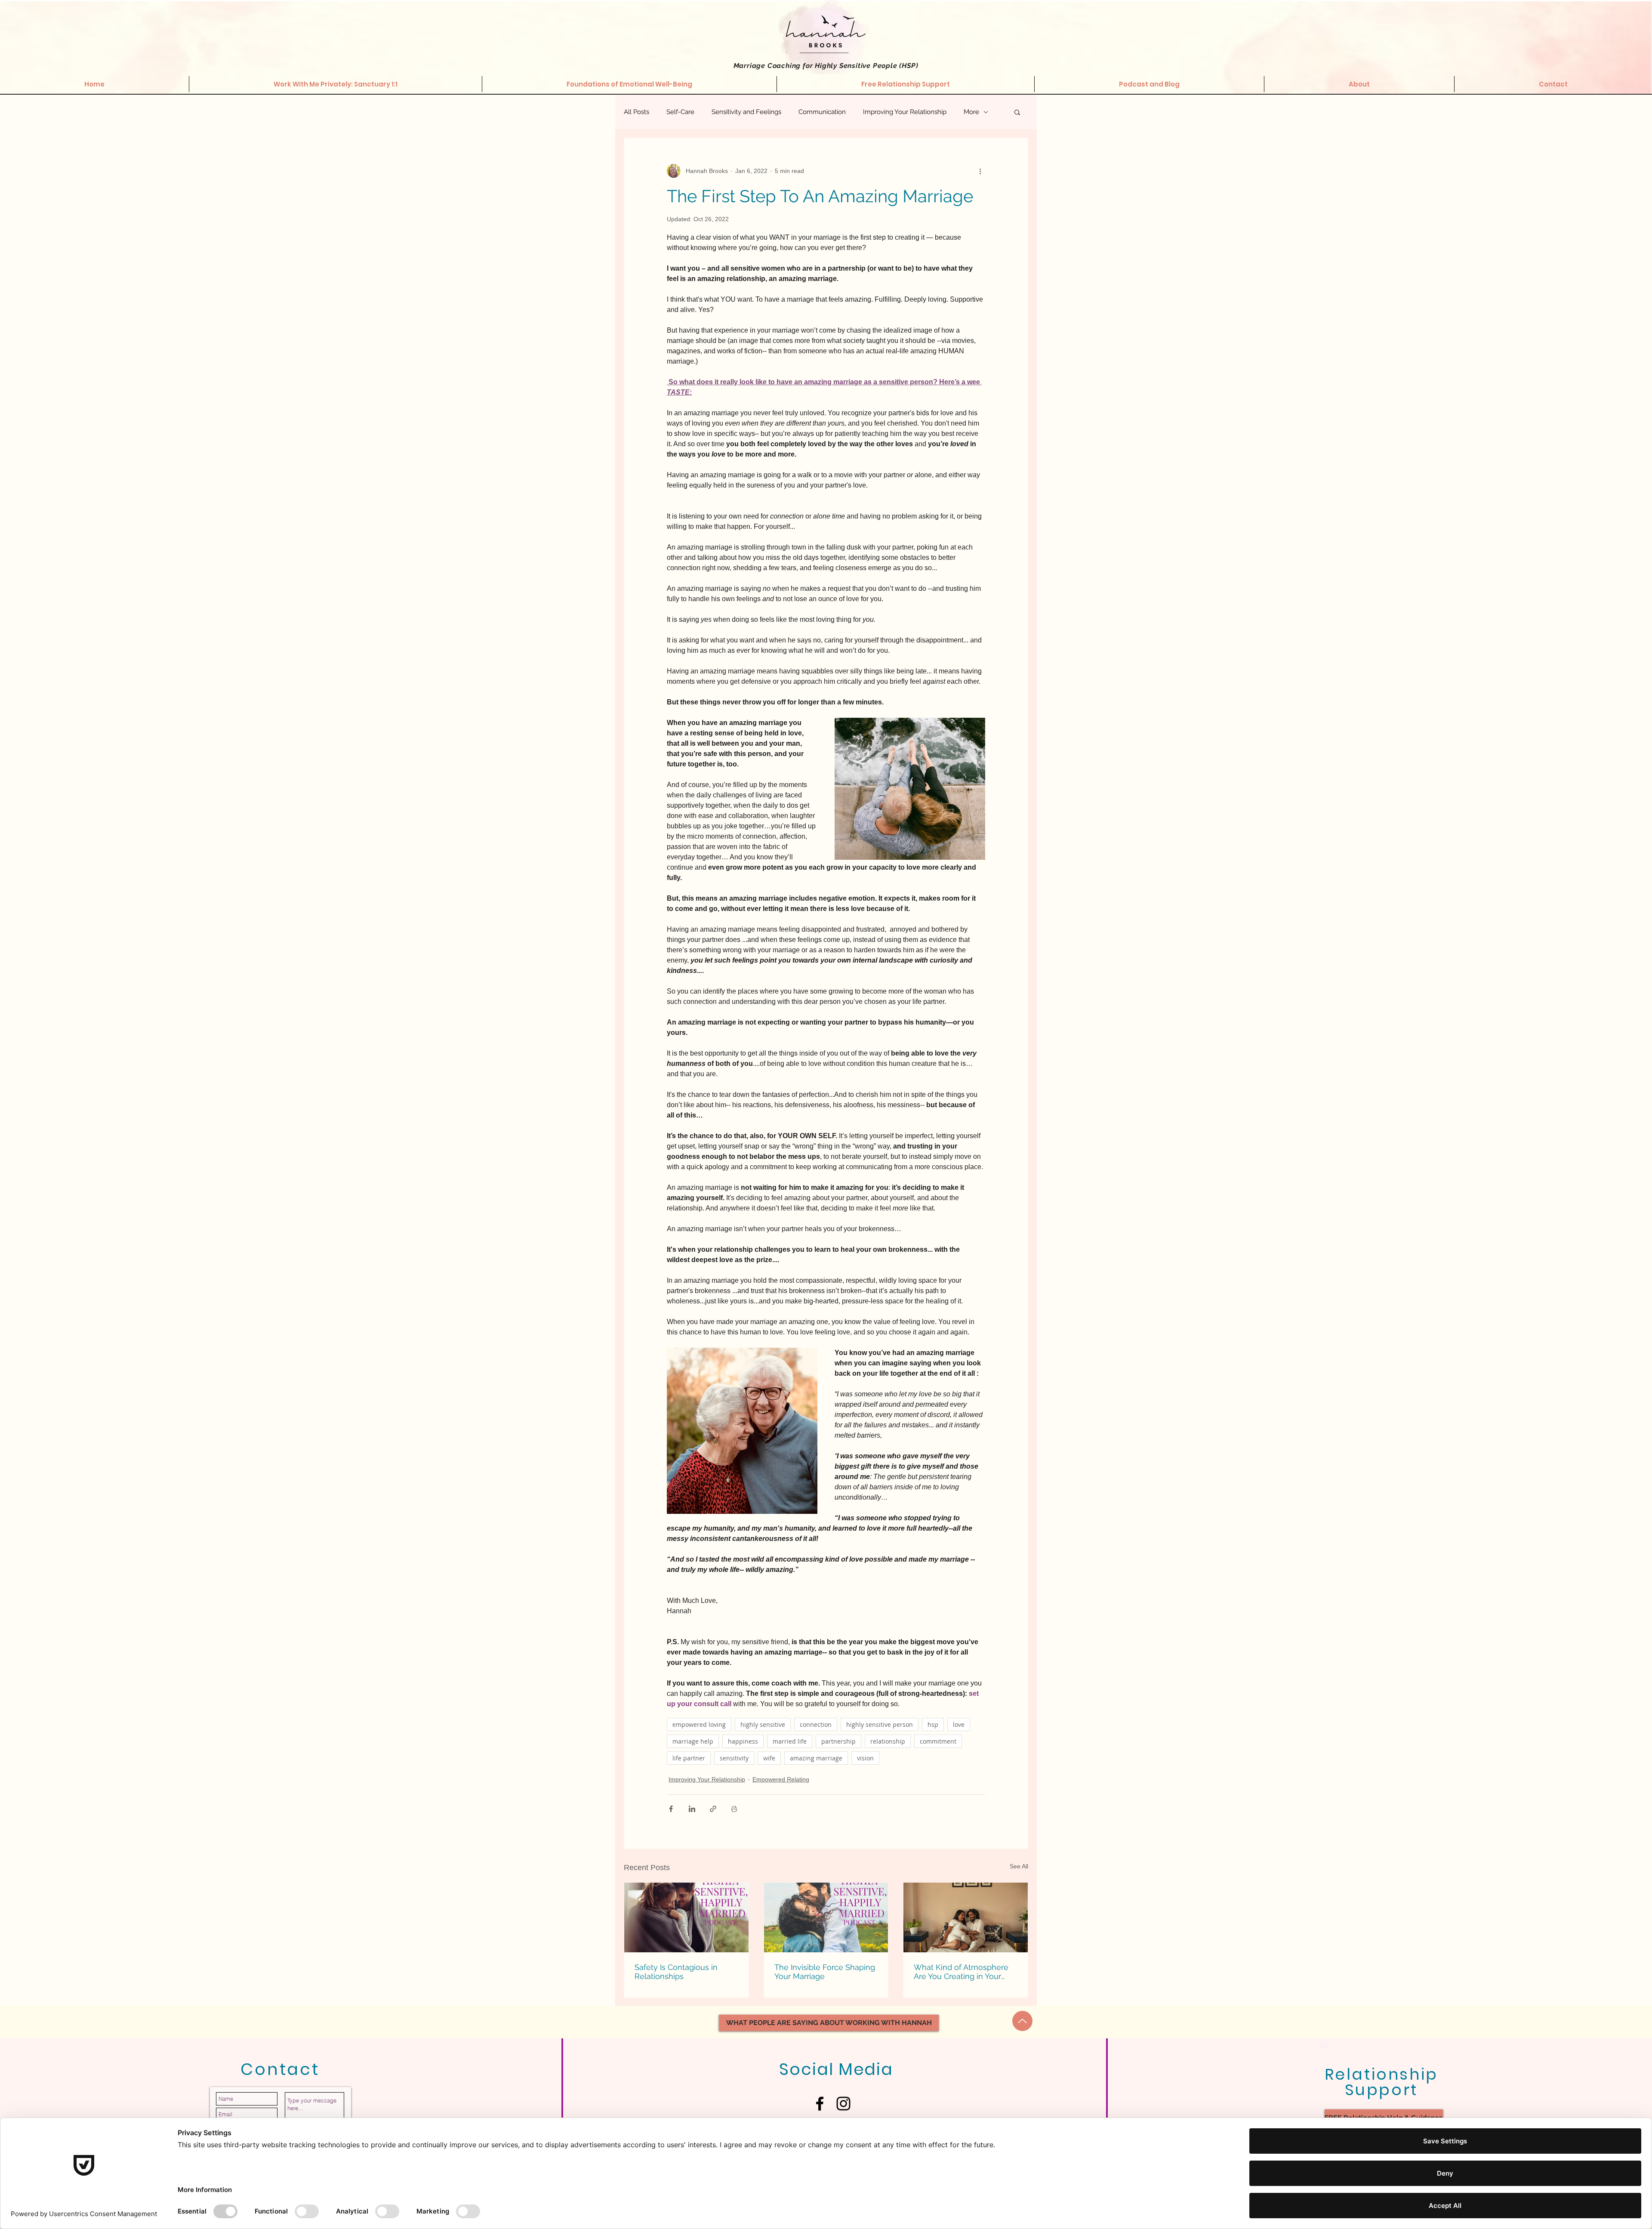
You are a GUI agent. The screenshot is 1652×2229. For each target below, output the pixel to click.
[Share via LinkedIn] (692, 1809)
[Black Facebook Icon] (820, 2104)
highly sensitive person (880, 1724)
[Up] (1022, 2021)
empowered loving (699, 1724)
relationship (888, 1741)
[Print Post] (734, 1809)
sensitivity (734, 1758)
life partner (689, 1758)
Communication (822, 112)
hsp (933, 1724)
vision (865, 1758)
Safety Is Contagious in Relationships (676, 1972)
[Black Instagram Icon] (843, 2104)
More (971, 112)
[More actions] (980, 171)
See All (1019, 1866)
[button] (1017, 112)
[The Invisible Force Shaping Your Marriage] (826, 1917)
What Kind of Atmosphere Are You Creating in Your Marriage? (961, 1972)
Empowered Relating (781, 1779)
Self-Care (680, 112)
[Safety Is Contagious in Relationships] (686, 1917)
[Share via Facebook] (671, 1809)
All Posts (636, 112)
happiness (743, 1741)
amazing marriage (816, 1758)
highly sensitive (763, 1724)
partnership (838, 1741)
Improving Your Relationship (905, 112)
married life (790, 1741)
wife (769, 1758)
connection (816, 1724)
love (959, 1724)
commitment (938, 1741)
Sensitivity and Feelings (746, 112)
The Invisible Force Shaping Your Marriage (825, 1972)
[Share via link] (713, 1809)
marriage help (693, 1741)
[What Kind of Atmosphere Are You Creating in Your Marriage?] (966, 1917)
